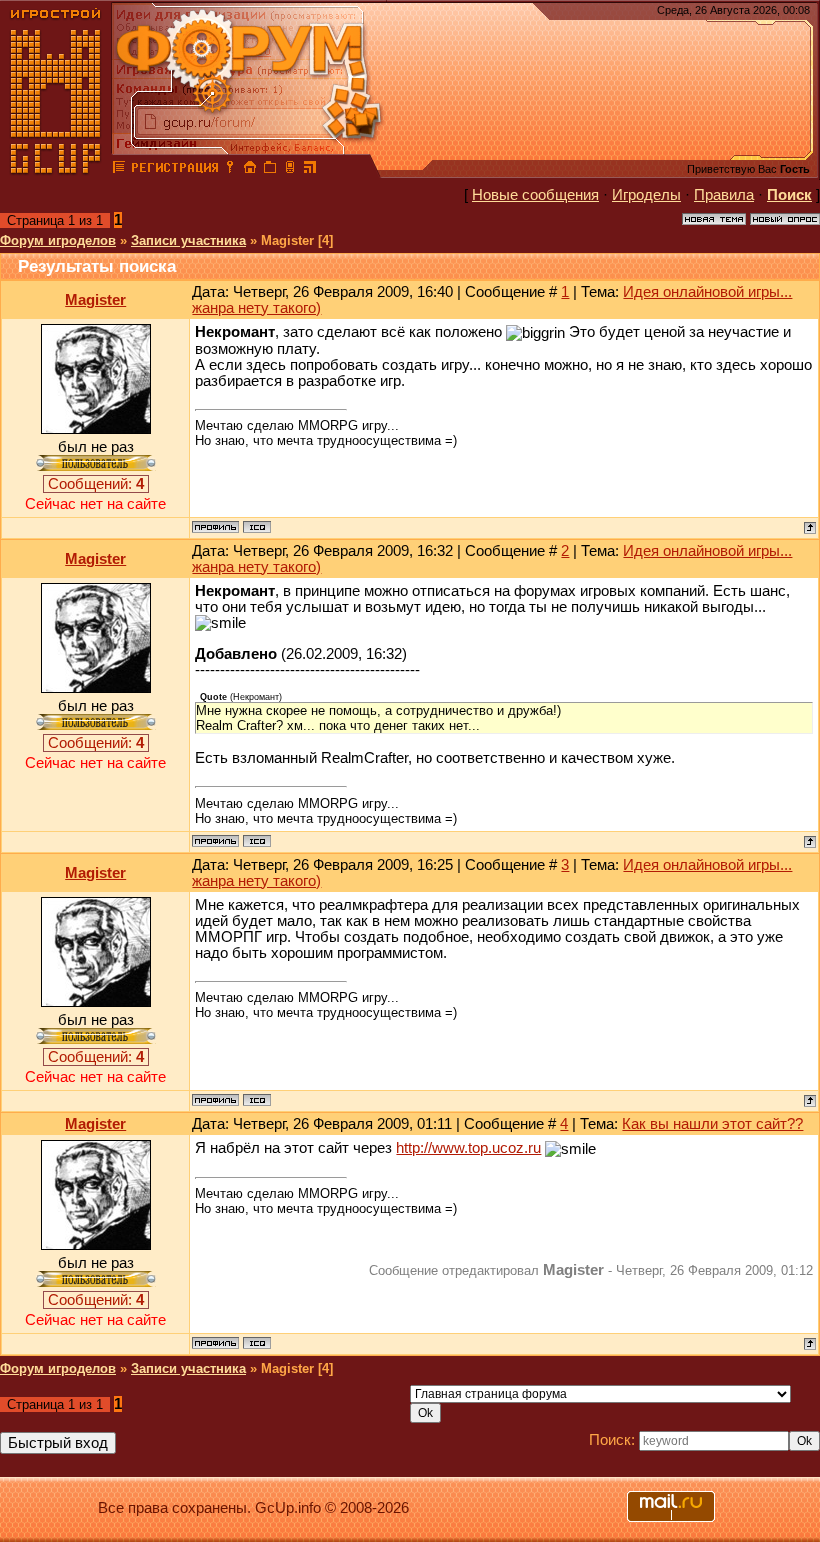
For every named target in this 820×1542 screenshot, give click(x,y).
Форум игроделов (58, 240)
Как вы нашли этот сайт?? (712, 1124)
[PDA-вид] (290, 170)
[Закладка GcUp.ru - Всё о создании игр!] (270, 170)
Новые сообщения (535, 195)
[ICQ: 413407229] (257, 527)
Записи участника (188, 240)
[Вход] (230, 170)
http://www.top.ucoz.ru (468, 1148)
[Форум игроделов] (119, 170)
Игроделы (646, 195)
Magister (95, 300)
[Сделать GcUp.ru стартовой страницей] (250, 170)
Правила (724, 195)
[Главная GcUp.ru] (56, 170)
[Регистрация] (174, 170)
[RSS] (310, 170)
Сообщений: (96, 484)
